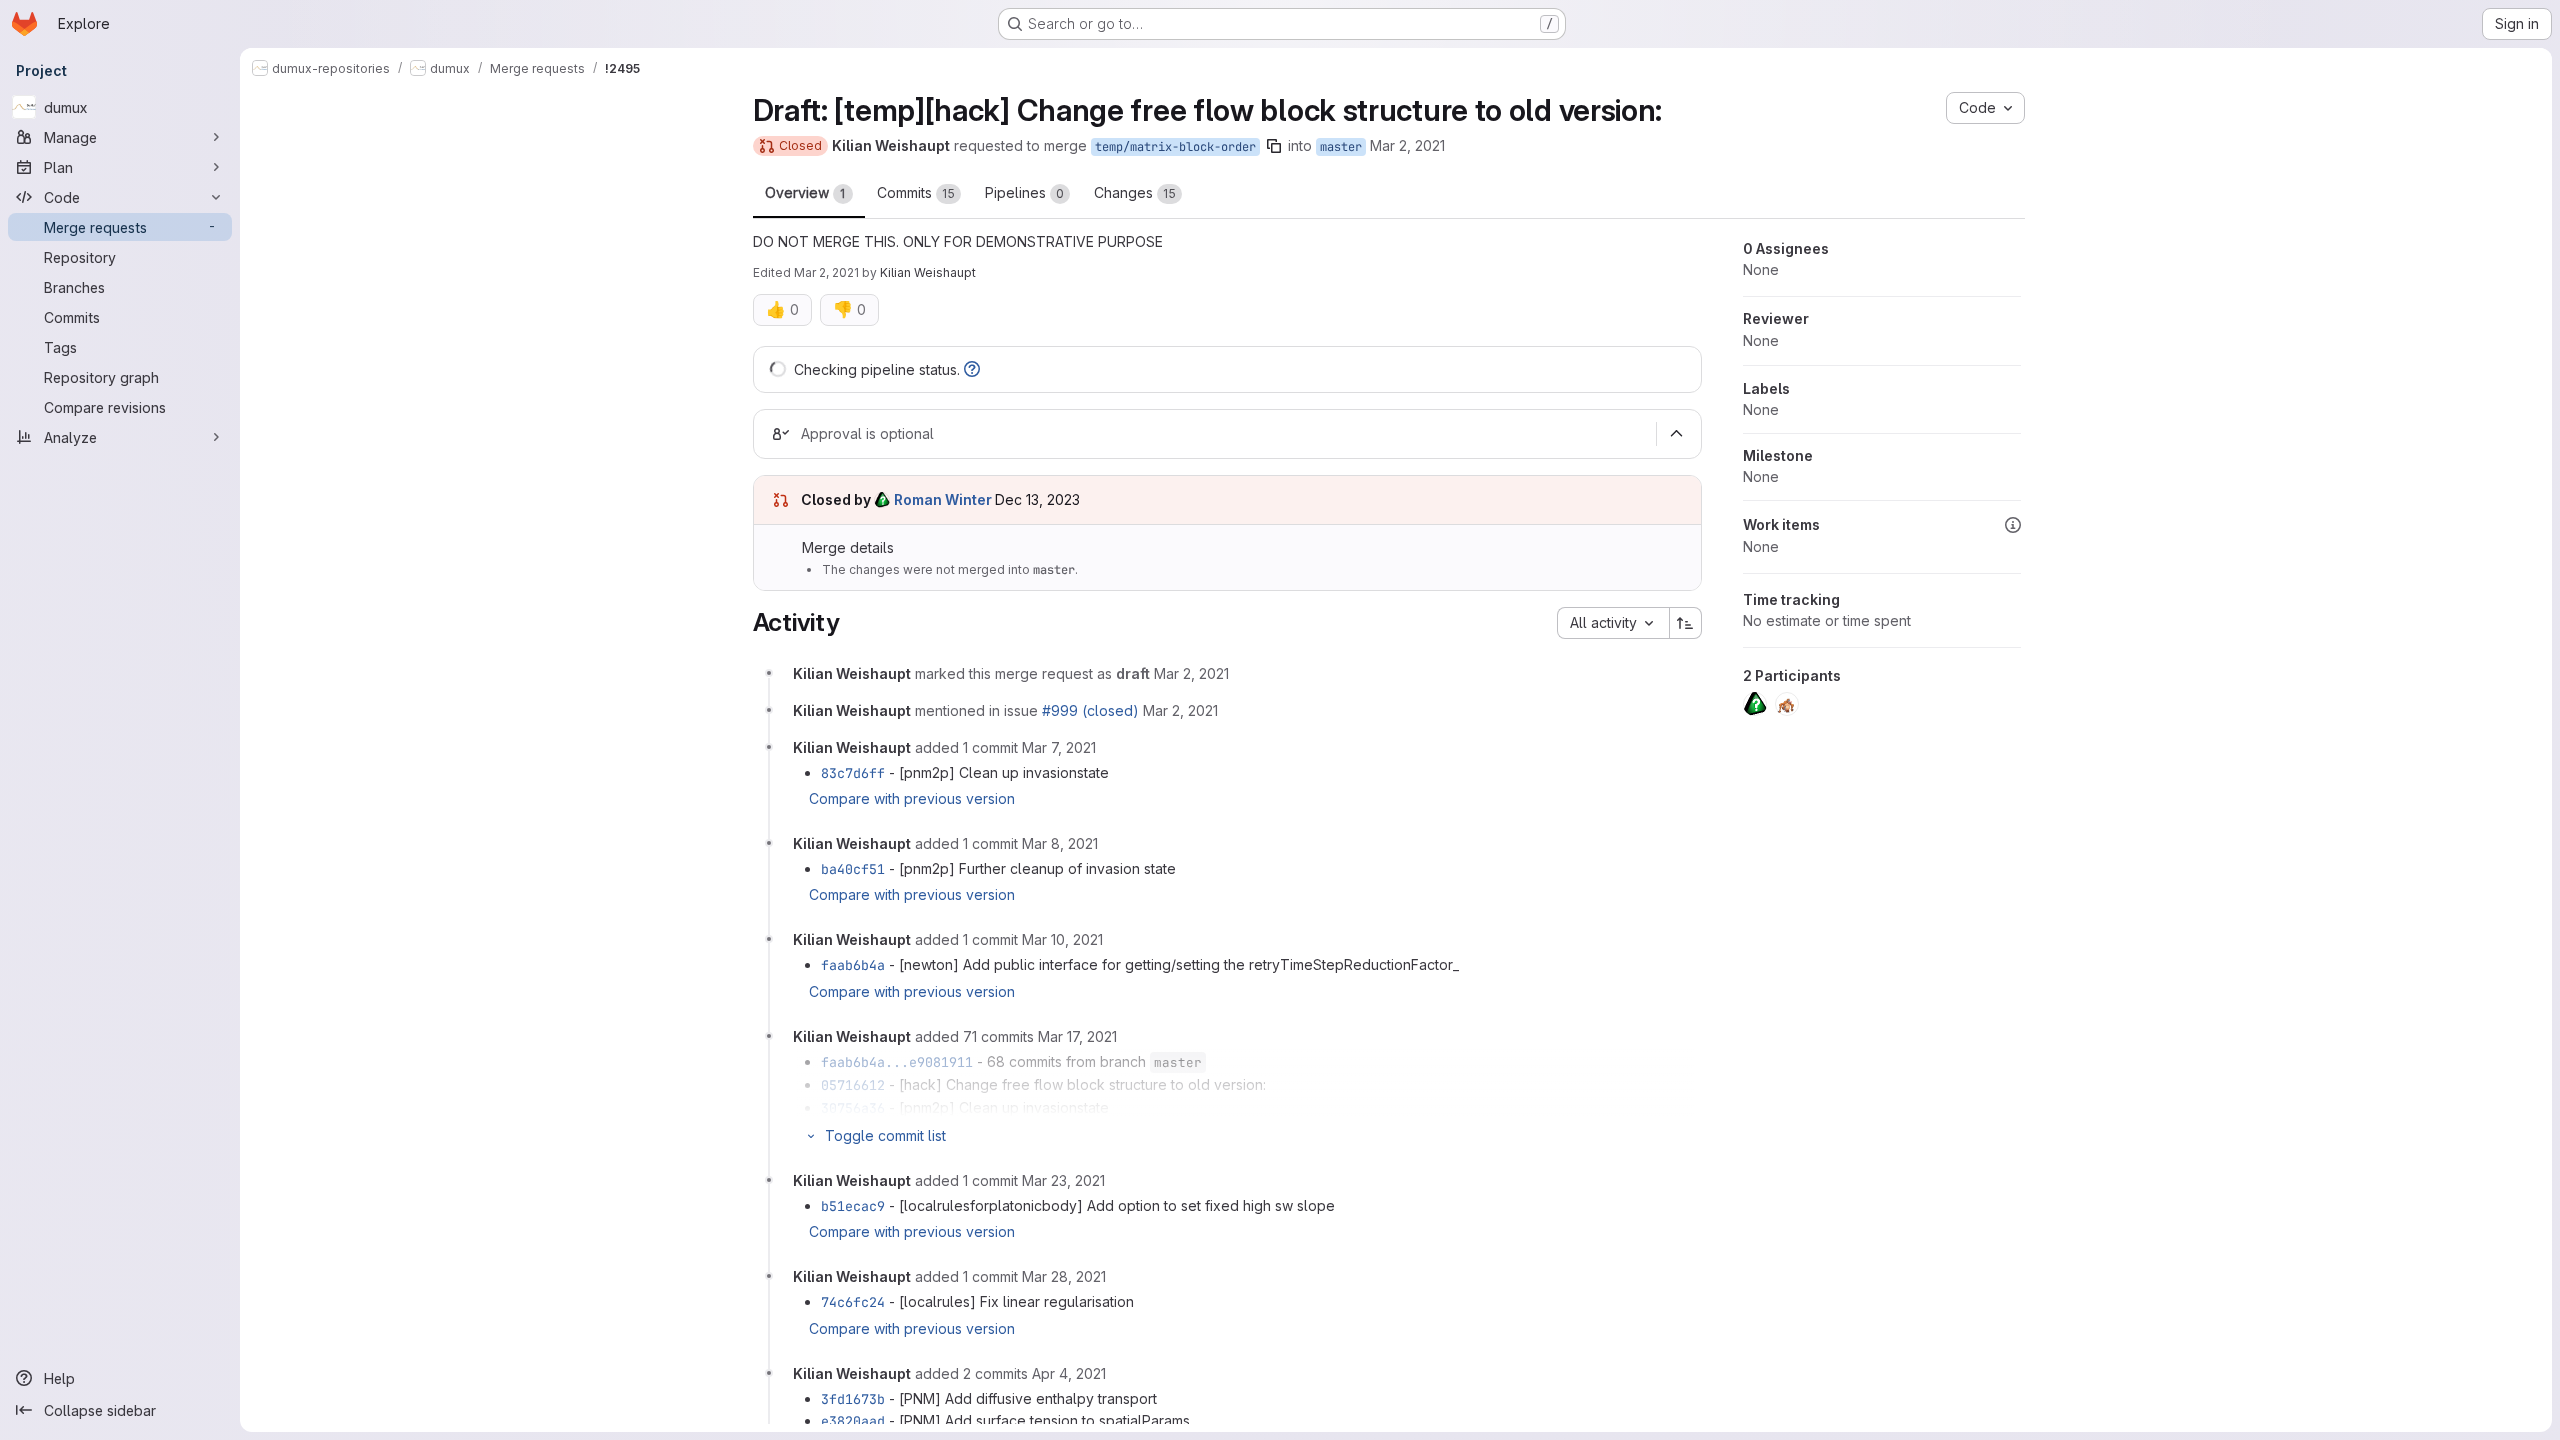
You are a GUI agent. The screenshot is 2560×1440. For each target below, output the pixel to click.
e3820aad (853, 1421)
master (1341, 147)
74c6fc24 (853, 1302)
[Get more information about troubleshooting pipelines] (972, 369)
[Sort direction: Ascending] (1686, 623)
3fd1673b (853, 1399)
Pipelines (1024, 192)
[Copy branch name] (1274, 146)
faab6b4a (853, 965)
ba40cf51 (853, 869)
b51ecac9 (853, 1206)
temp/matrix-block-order (1175, 147)
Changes (1135, 192)
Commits (916, 192)
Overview (805, 192)
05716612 (853, 1085)
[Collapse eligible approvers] (1677, 434)
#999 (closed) (1090, 710)
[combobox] (1613, 623)
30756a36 (853, 1108)
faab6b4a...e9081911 (897, 1062)
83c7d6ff (853, 773)
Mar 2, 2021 (1407, 145)
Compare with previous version (912, 798)
